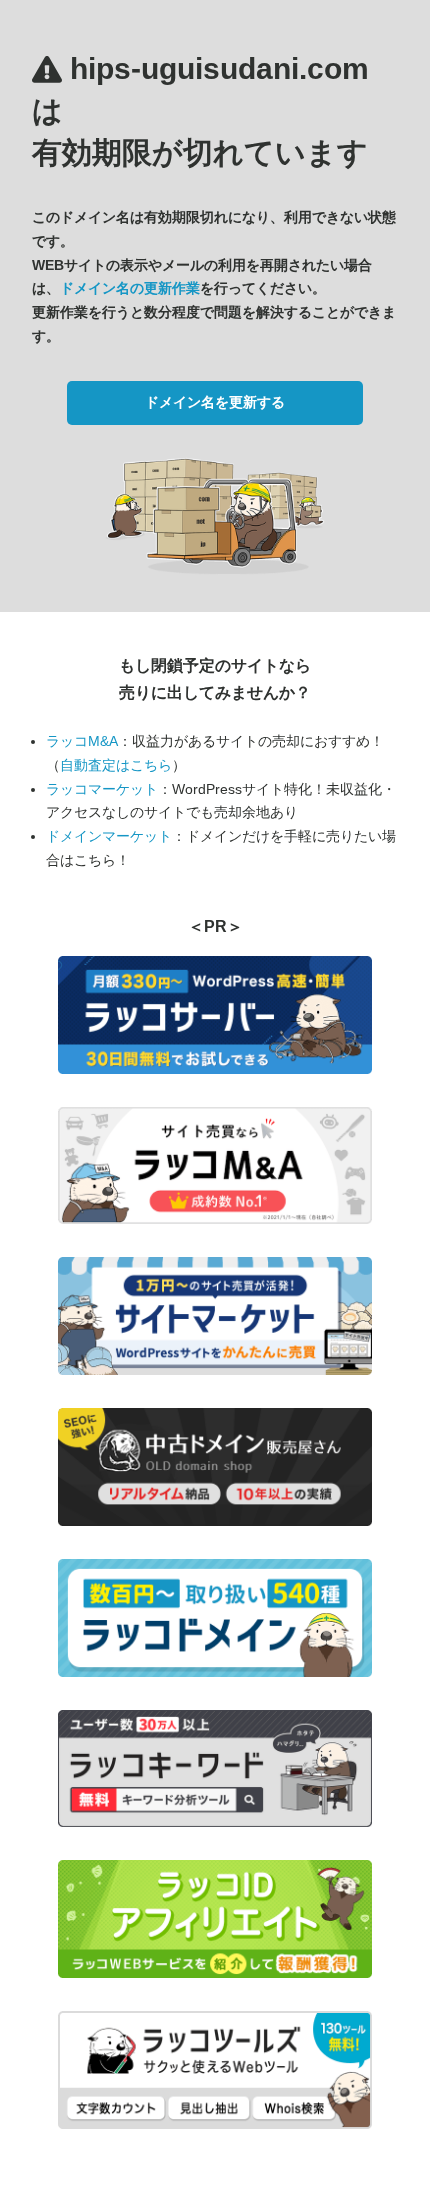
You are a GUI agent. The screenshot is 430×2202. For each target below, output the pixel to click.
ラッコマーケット (102, 789)
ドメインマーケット (109, 836)
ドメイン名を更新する (215, 402)
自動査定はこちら (116, 765)
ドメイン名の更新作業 (130, 288)
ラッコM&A (82, 741)
